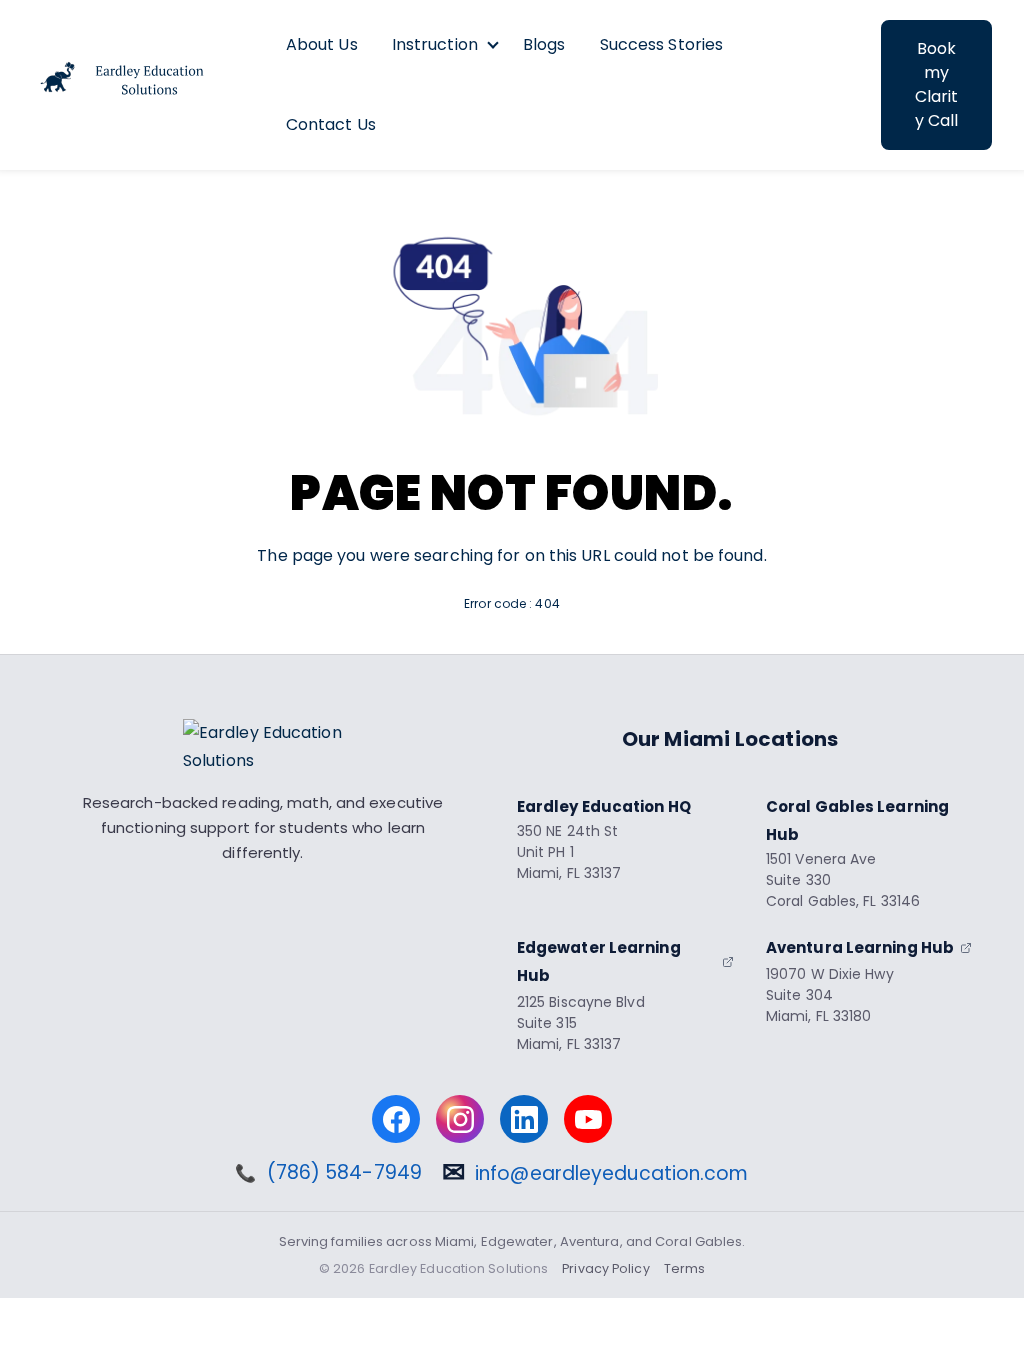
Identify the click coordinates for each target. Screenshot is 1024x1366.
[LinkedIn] (524, 1119)
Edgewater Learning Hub (599, 961)
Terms (685, 1268)
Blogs (544, 44)
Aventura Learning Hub (860, 947)
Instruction (435, 44)
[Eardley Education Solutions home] (263, 747)
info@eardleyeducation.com (612, 1174)
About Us (322, 44)
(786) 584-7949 (344, 1173)
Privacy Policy (605, 1268)
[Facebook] (396, 1119)
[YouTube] (588, 1119)
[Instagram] (460, 1119)
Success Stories (662, 44)
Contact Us (331, 124)
